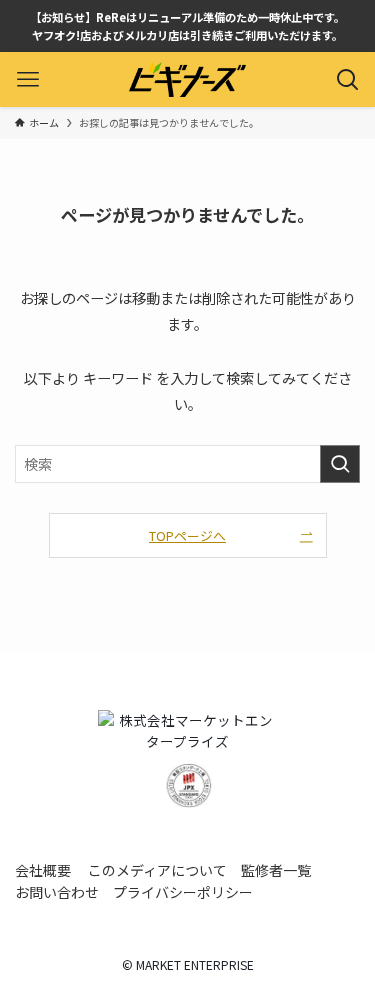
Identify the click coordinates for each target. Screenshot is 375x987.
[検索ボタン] (347, 79)
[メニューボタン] (27, 79)
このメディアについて (157, 870)
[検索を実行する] (340, 464)
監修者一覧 (276, 870)
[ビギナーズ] (187, 79)
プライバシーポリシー (183, 892)
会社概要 (43, 870)
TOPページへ (187, 535)
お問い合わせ (57, 892)
